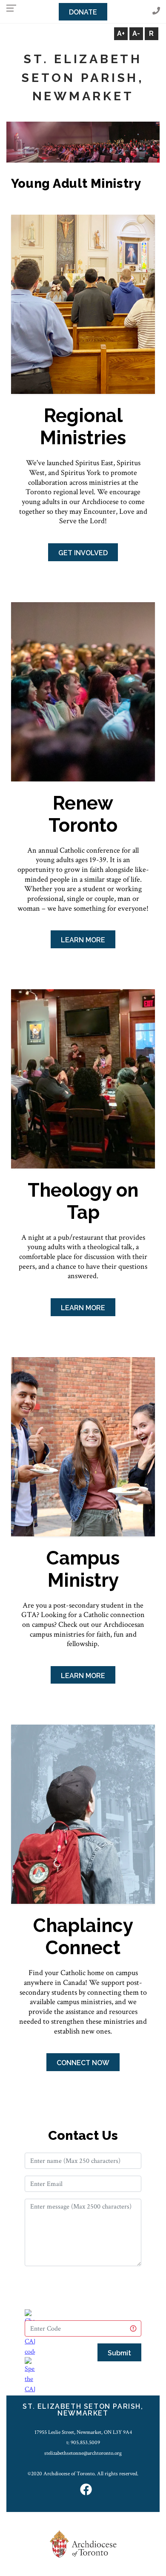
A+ (121, 34)
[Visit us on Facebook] (86, 2490)
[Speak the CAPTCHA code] (30, 2381)
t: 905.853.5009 (83, 2442)
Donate (83, 12)
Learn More (83, 940)
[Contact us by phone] (156, 11)
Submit (119, 2353)
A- (136, 34)
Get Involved (83, 553)
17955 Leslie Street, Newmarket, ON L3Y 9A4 (83, 2432)
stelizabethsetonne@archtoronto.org (83, 2453)
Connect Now (83, 2063)
